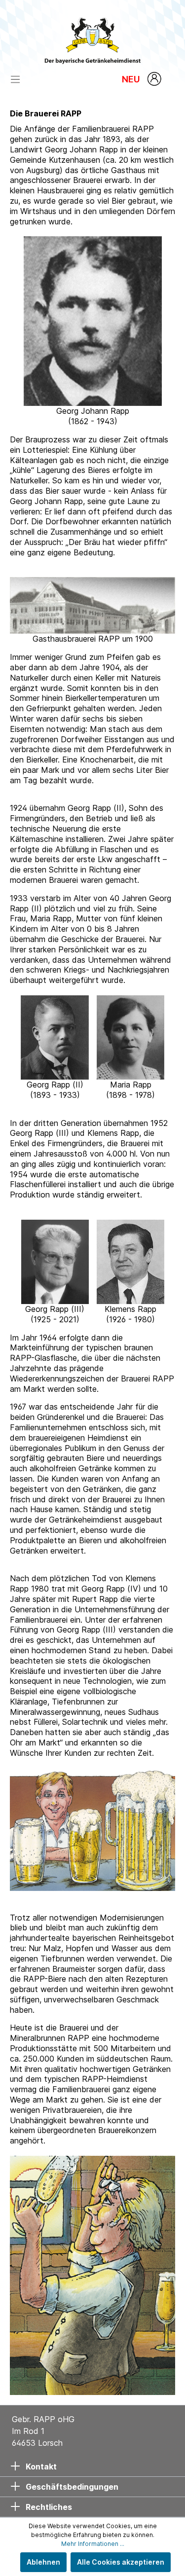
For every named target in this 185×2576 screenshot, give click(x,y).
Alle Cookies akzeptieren (121, 2562)
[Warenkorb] (172, 80)
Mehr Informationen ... (93, 2544)
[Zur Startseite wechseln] (92, 38)
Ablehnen (43, 2562)
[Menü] (18, 79)
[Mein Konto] (155, 79)
